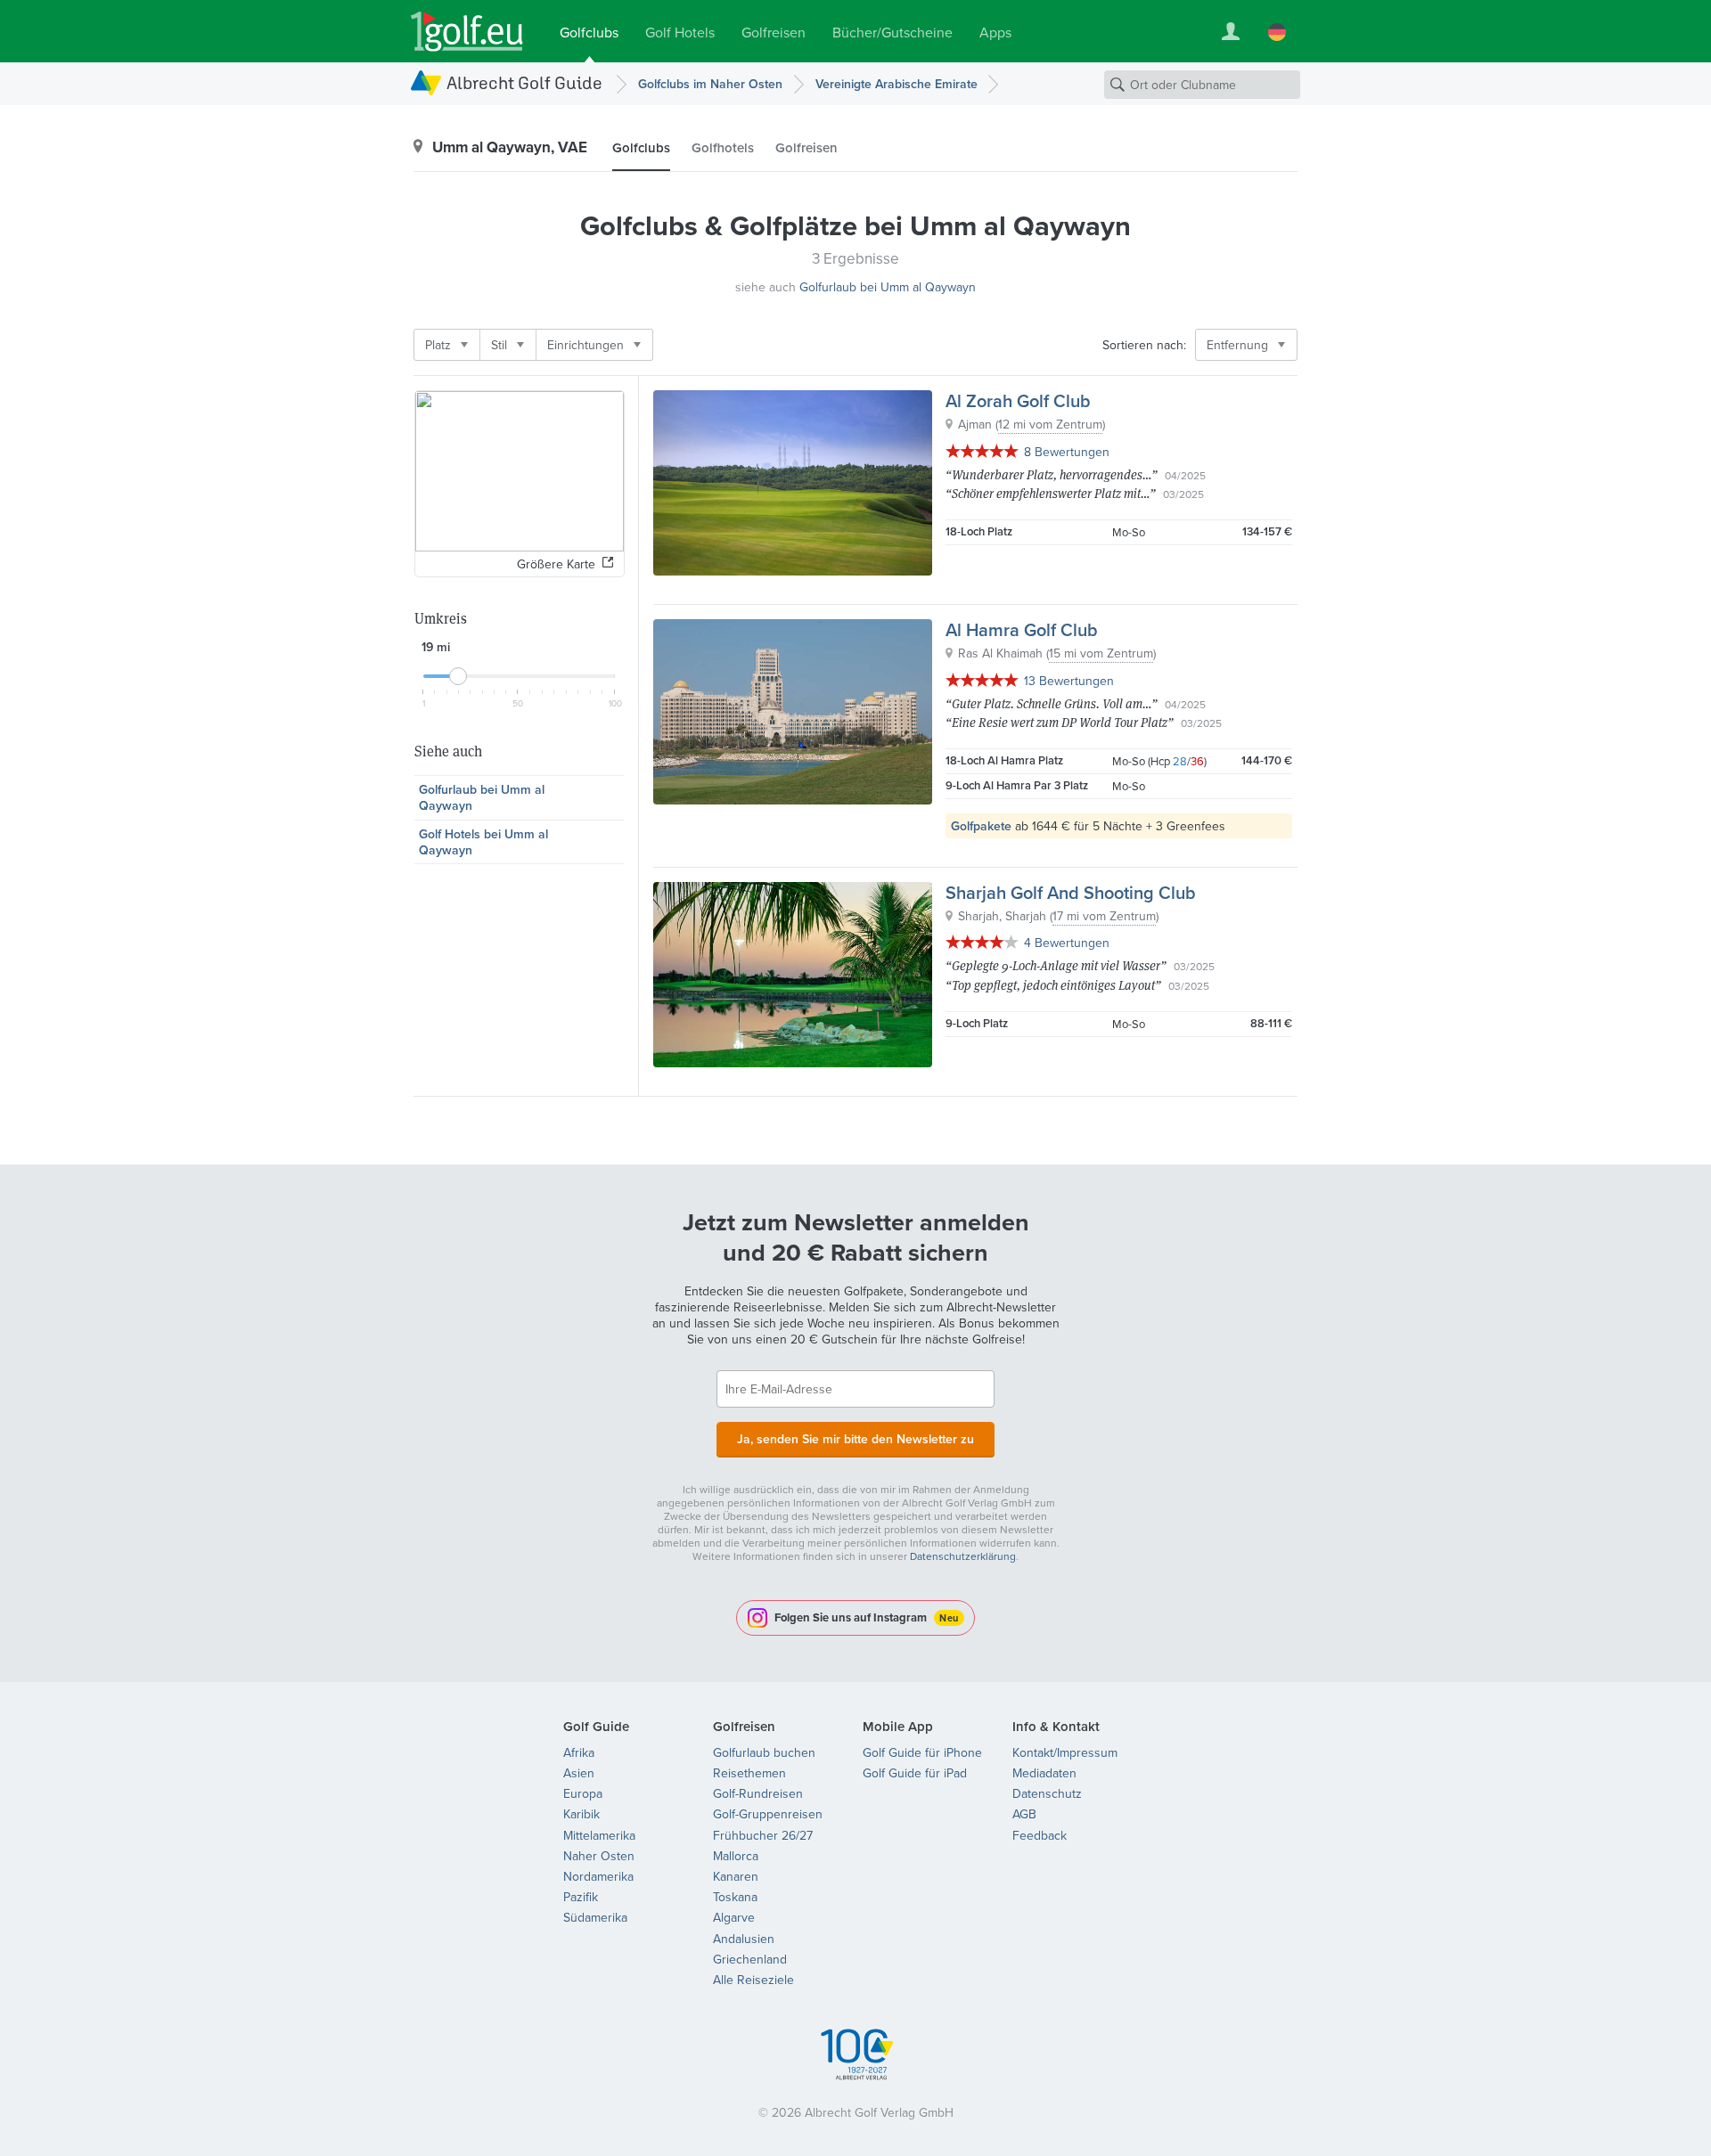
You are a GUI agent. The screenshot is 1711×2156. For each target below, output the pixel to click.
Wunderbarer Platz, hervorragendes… (1052, 474)
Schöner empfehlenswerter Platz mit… (1051, 493)
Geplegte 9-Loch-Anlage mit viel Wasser (1056, 965)
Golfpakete (981, 826)
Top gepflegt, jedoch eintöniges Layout (1053, 985)
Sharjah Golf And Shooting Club (1071, 892)
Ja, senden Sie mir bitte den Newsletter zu (855, 1439)
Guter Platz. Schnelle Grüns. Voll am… (1052, 703)
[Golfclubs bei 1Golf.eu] (467, 32)
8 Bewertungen (1067, 452)
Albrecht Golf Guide (524, 82)
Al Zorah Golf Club (1018, 400)
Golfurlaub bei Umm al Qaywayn (888, 287)
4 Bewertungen (1067, 943)
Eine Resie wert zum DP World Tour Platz (1060, 722)
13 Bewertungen (1069, 681)
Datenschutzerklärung (963, 1556)
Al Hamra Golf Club (1022, 629)
